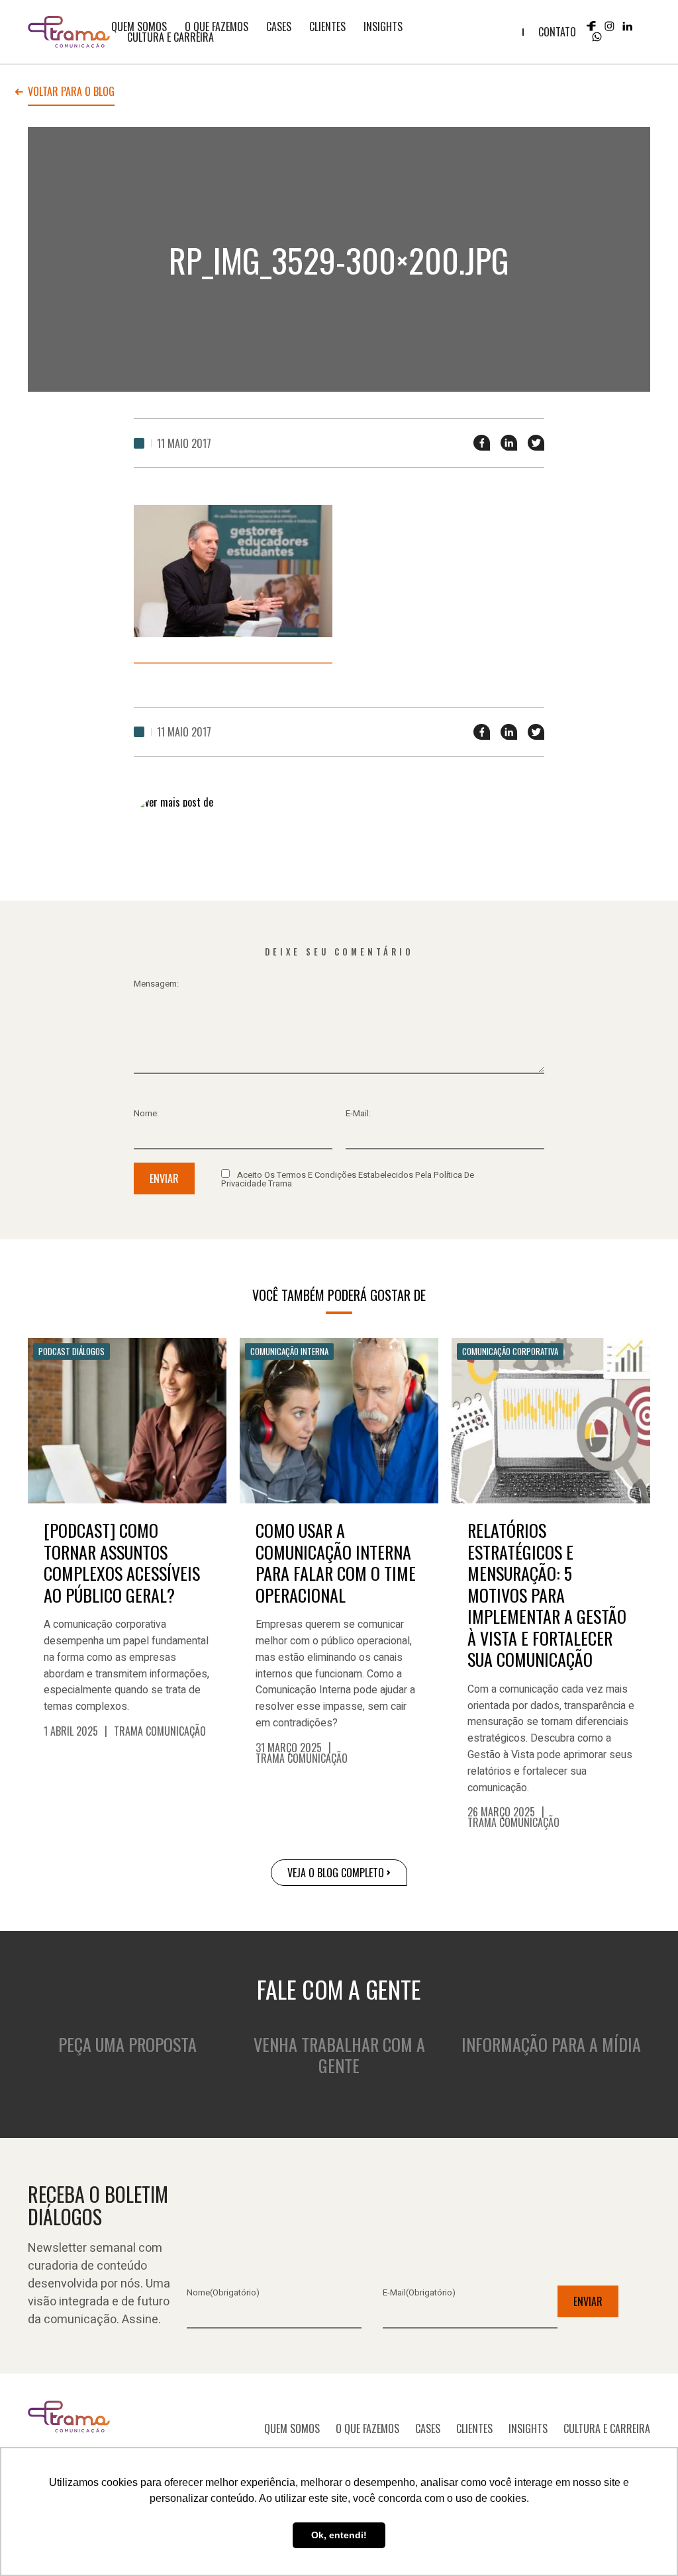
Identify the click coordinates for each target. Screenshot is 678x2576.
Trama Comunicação (160, 1731)
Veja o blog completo (336, 1873)
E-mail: (358, 1113)
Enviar (164, 1178)
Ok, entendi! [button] (339, 2535)
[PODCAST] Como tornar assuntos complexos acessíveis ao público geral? (122, 1563)
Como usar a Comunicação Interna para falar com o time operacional (336, 1563)
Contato (557, 32)
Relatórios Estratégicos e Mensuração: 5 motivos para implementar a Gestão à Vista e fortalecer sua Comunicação (547, 1595)
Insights (383, 26)
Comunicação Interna (289, 1351)
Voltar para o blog (71, 93)
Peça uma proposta (127, 2044)
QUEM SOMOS (139, 26)
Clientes (327, 26)
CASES (279, 26)
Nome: (146, 1113)
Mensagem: (156, 984)
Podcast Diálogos (72, 1351)
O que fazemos (217, 26)
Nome (223, 2292)
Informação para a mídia (551, 2044)
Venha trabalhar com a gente (339, 2055)
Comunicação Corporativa (510, 1351)
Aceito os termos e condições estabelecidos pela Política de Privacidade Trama (348, 1178)
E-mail (419, 2292)
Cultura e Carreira (170, 37)
